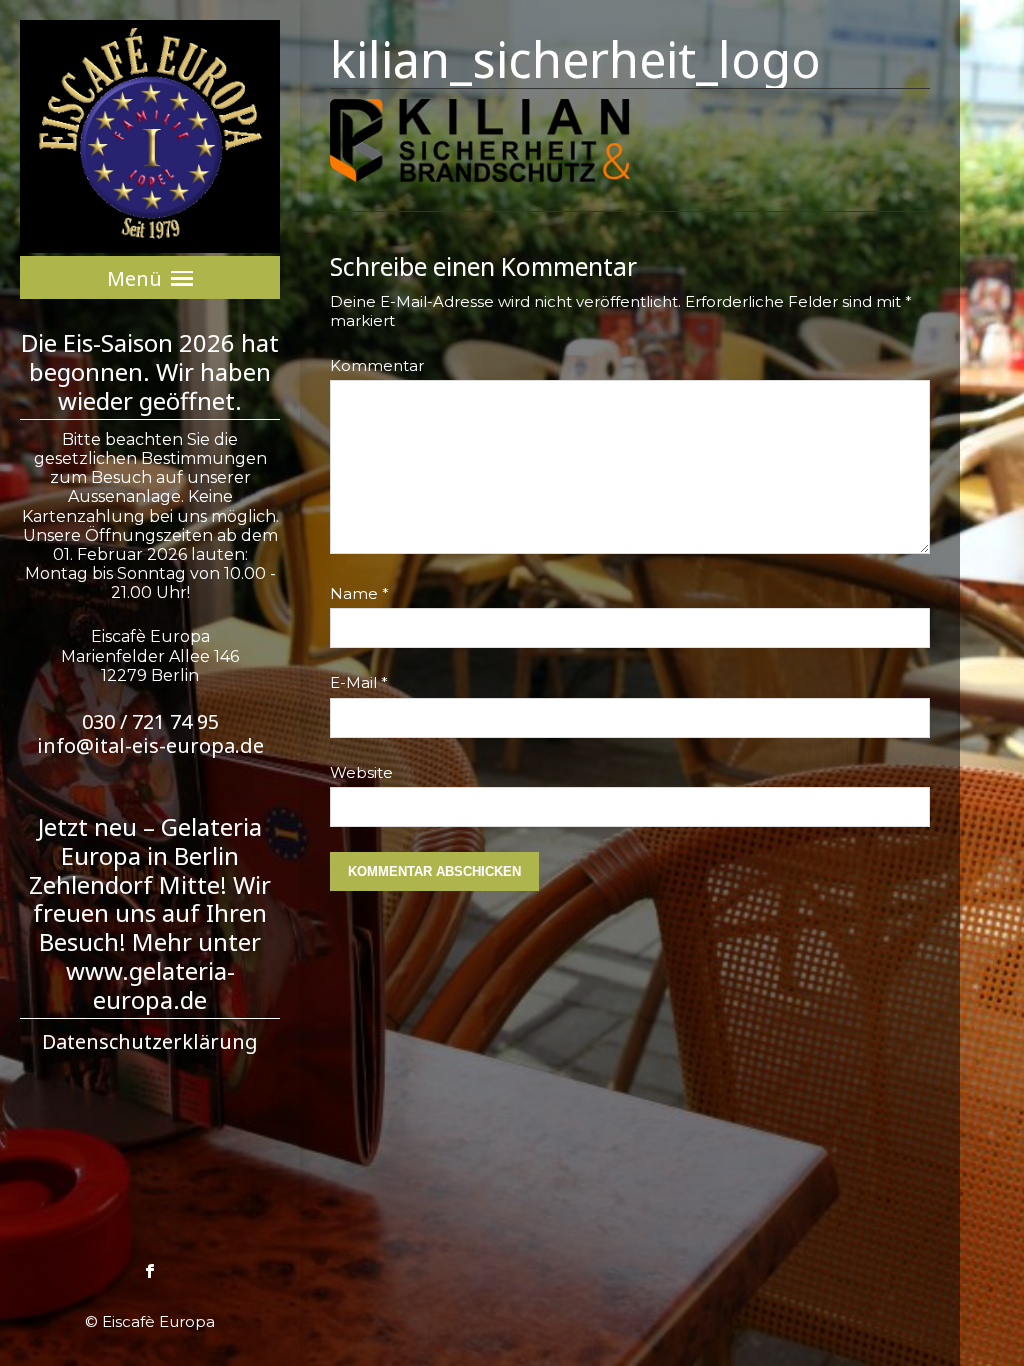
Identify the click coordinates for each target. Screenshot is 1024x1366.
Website (361, 772)
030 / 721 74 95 (150, 721)
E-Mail (359, 682)
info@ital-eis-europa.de (150, 745)
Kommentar (377, 365)
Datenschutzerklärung (150, 1041)
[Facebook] (150, 1268)
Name (359, 593)
